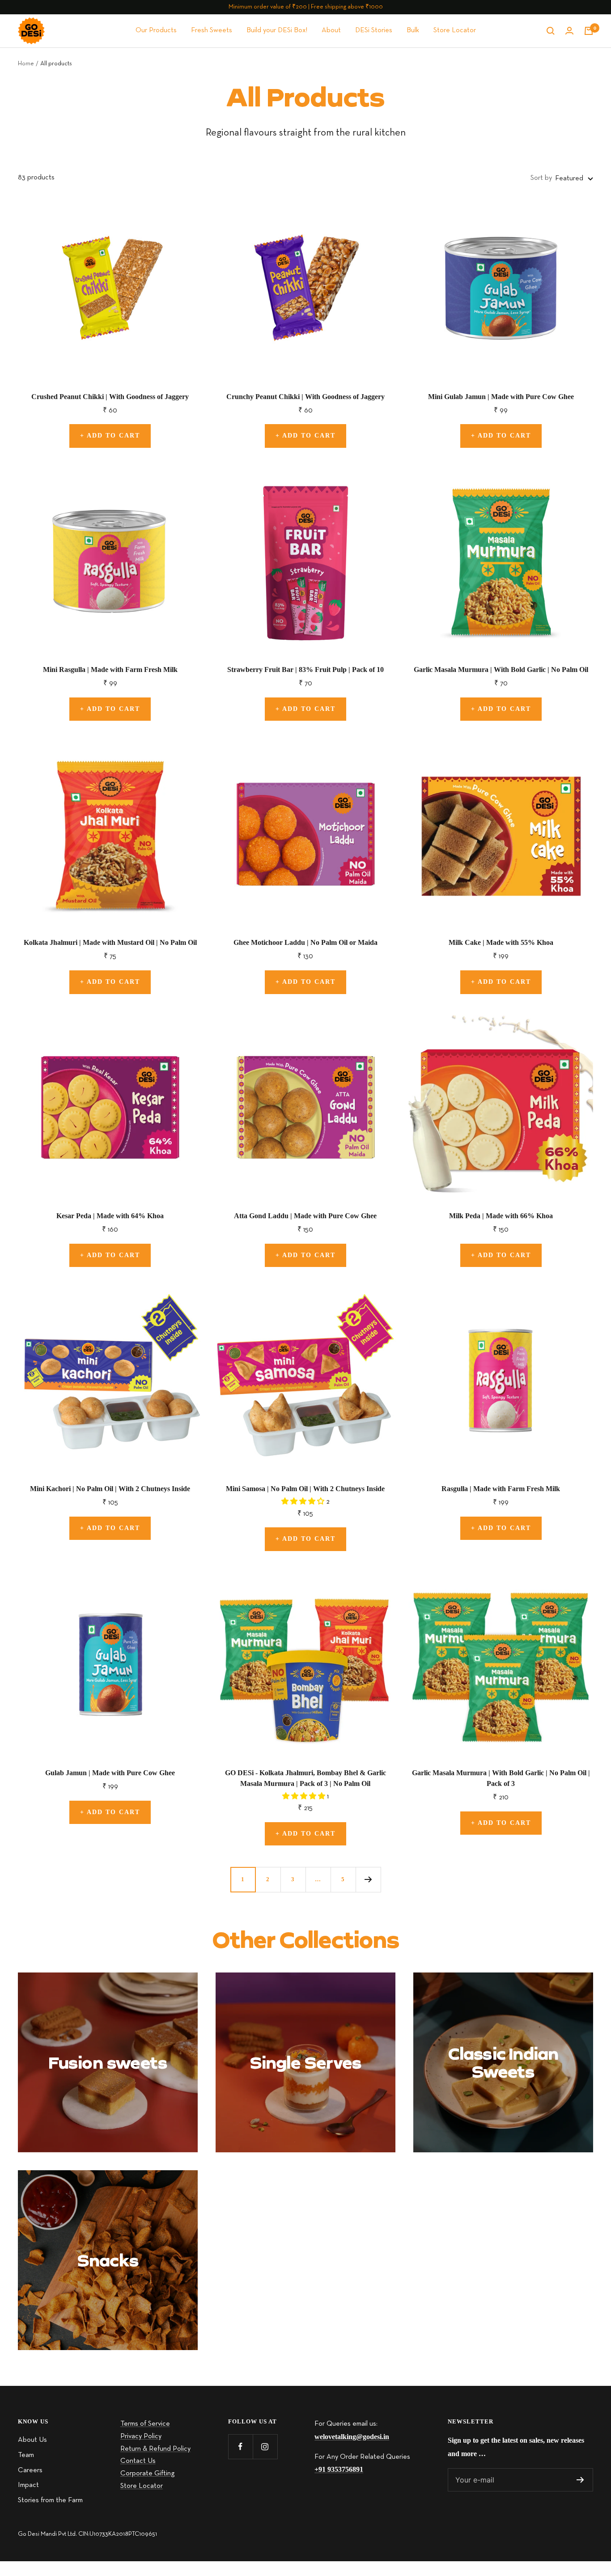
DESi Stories (374, 30)
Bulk (413, 30)
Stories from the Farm (50, 2500)
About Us (32, 2440)
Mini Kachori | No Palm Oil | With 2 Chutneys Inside (110, 1489)
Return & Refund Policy (155, 2449)
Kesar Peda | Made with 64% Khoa (110, 1216)
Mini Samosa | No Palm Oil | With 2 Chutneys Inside (305, 1489)
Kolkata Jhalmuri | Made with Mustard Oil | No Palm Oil (110, 942)
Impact (28, 2485)
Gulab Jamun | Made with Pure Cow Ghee (110, 1773)
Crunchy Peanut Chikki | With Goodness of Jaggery (305, 397)
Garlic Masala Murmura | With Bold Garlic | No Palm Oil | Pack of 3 (501, 1778)
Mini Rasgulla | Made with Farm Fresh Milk (110, 670)
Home (26, 64)
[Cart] (589, 31)
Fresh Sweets (212, 30)
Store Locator (455, 30)
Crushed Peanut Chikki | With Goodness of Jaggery (110, 397)
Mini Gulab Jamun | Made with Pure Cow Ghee (501, 397)
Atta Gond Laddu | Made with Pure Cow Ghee (305, 1216)
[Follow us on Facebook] (240, 2446)
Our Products (156, 30)
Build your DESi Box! (277, 30)
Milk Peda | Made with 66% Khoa (501, 1216)
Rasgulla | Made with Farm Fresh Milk (501, 1489)
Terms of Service (145, 2424)
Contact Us (138, 2461)
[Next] (368, 1879)
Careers (30, 2470)
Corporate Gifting (147, 2474)
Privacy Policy (141, 2436)
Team (26, 2455)
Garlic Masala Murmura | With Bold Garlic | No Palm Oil (501, 670)
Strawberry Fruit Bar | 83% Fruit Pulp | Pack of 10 (305, 670)
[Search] (551, 31)
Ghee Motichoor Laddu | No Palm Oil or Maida (305, 942)
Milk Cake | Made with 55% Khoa (501, 942)
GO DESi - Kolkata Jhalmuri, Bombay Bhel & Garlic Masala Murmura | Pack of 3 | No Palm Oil (305, 1778)
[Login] (569, 31)
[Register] (580, 2480)
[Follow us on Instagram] (265, 2446)
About (331, 30)
